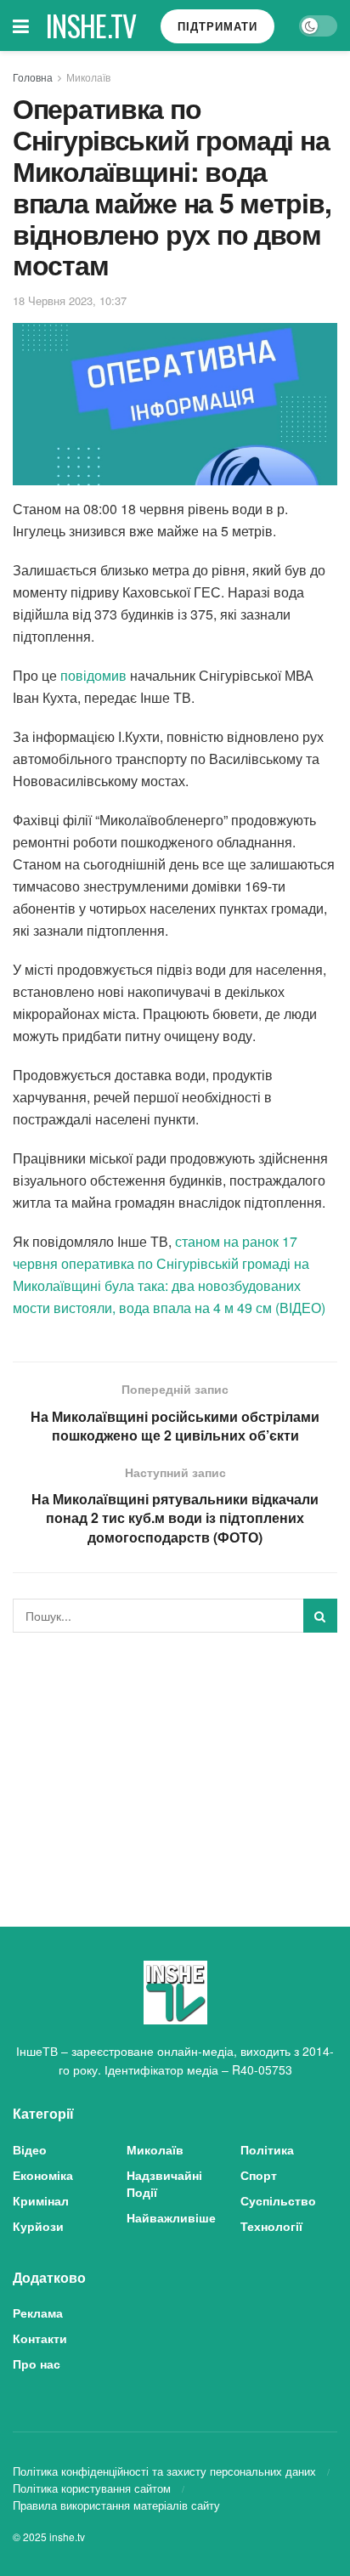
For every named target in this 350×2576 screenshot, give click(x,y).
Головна (33, 77)
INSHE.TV (91, 25)
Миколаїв (88, 77)
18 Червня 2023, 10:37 (70, 300)
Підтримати (217, 26)
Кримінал (41, 2200)
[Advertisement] (175, 1764)
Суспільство (278, 2200)
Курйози (38, 2226)
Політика (267, 2149)
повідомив (93, 675)
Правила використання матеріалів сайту (116, 2505)
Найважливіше (171, 2217)
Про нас (37, 2364)
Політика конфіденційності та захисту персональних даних (164, 2471)
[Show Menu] (21, 25)
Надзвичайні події (164, 2183)
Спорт (259, 2175)
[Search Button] (320, 1616)
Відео (30, 2149)
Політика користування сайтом (92, 2488)
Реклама (38, 2313)
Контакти (40, 2338)
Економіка (43, 2175)
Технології (271, 2226)
